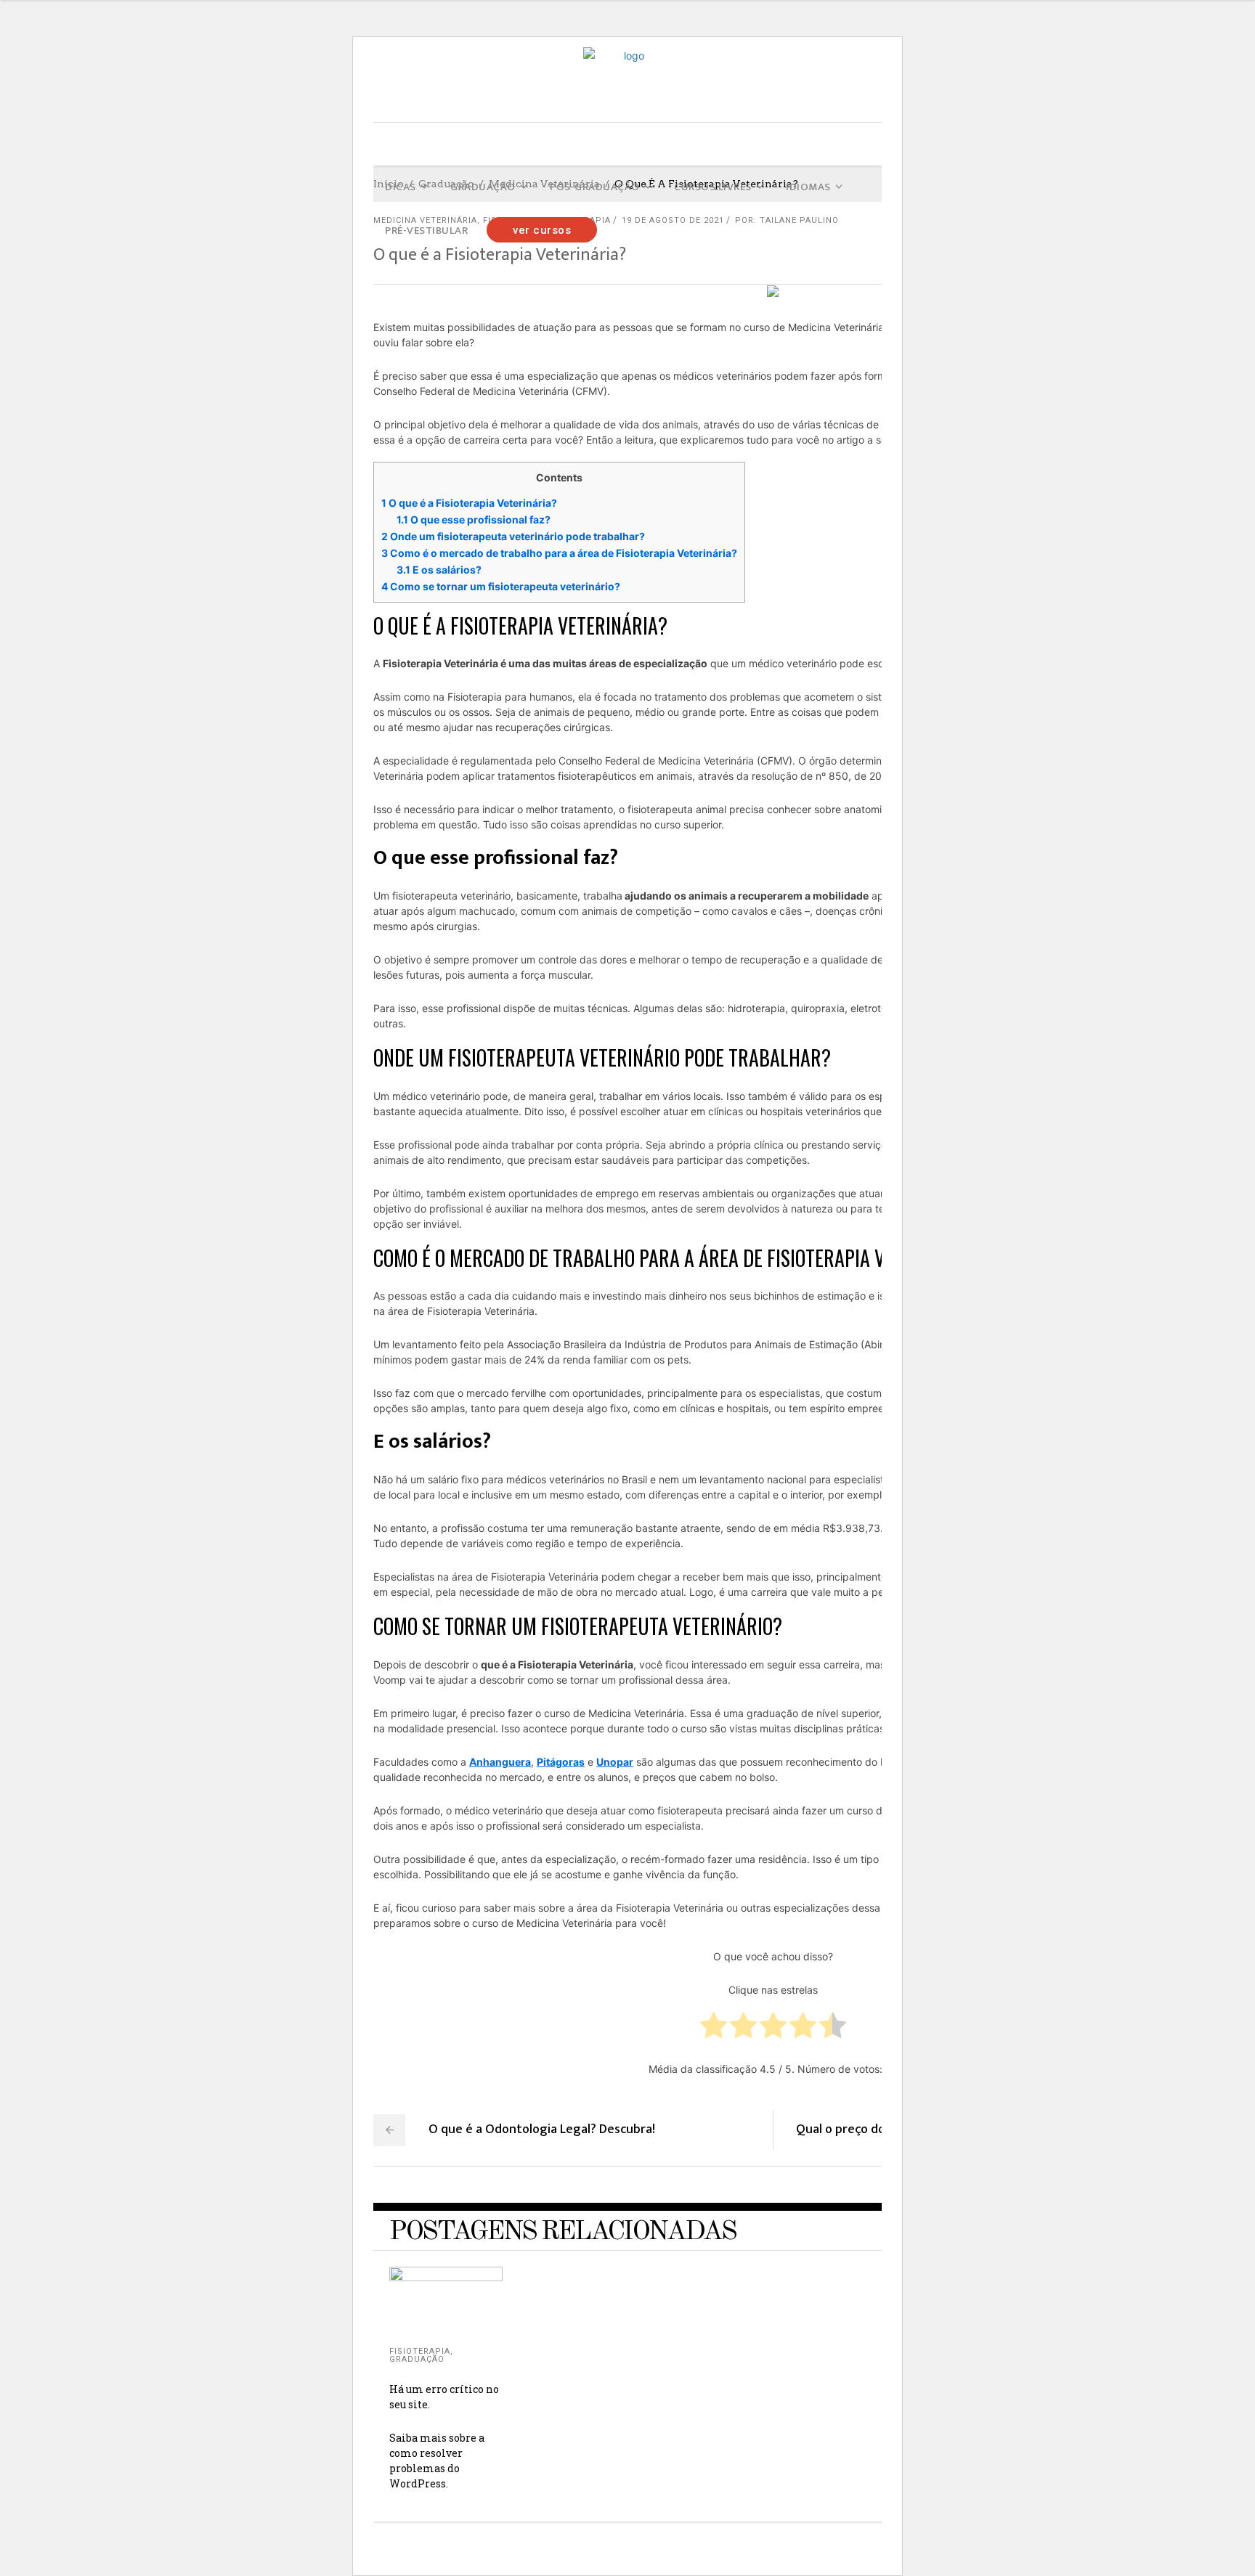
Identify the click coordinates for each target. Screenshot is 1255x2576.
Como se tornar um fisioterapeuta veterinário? (501, 586)
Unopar (615, 1762)
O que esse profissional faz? (474, 519)
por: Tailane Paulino (787, 220)
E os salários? (439, 570)
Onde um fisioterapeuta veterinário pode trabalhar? (513, 536)
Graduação (417, 2359)
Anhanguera (500, 1762)
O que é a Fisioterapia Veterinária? (469, 503)
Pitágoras (561, 1762)
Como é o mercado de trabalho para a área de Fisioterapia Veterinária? (559, 553)
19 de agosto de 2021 (673, 220)
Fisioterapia (420, 2351)
